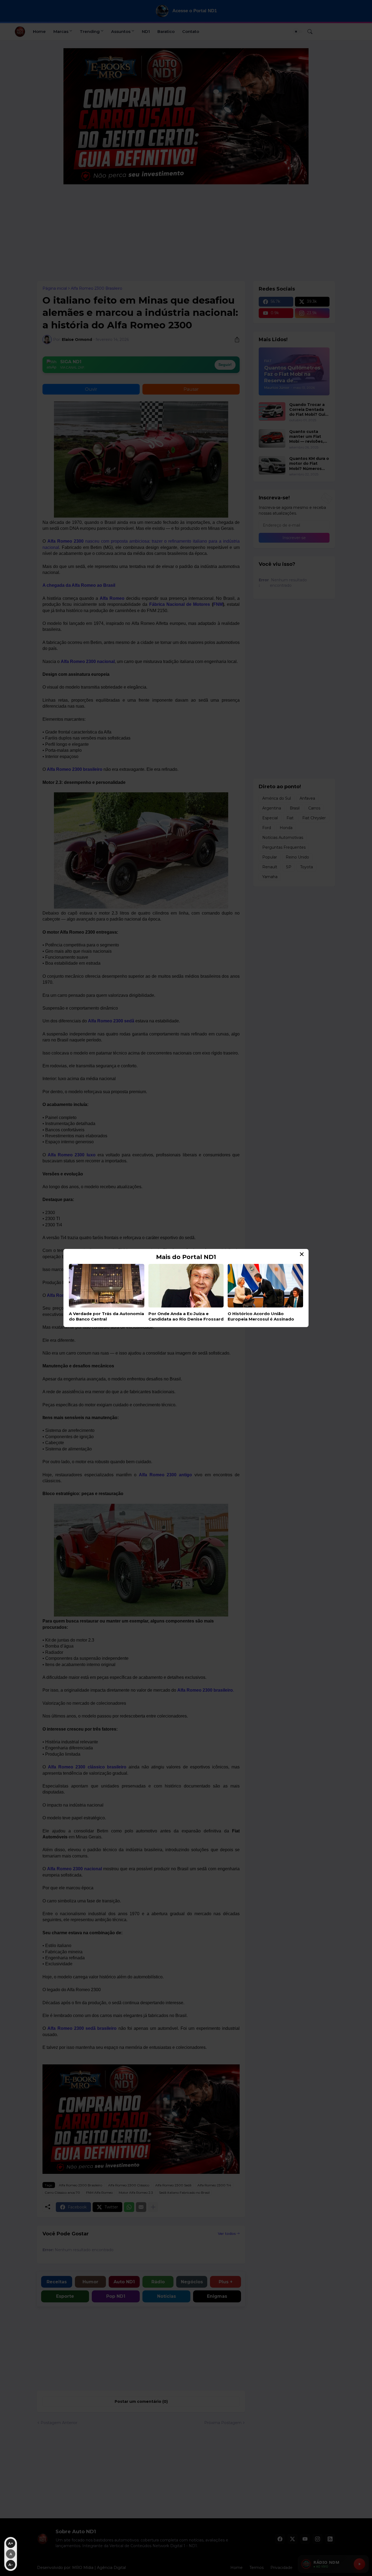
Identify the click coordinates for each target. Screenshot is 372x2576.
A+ (11, 2543)
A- (11, 2565)
